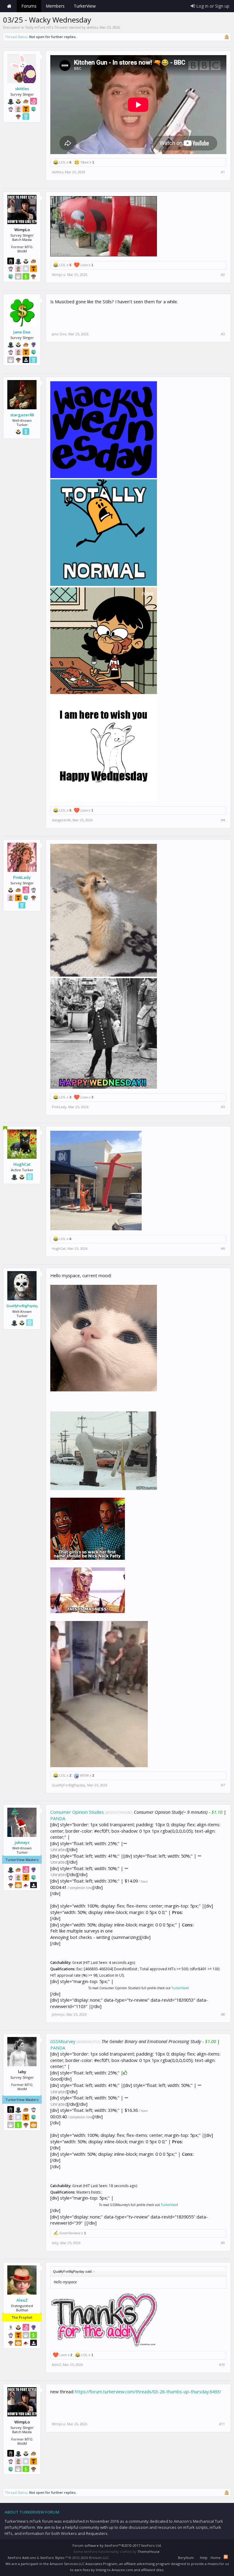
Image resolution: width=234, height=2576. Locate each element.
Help (204, 2558)
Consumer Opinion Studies (77, 1812)
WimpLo (58, 275)
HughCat (22, 1164)
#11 (222, 2424)
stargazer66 (22, 415)
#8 (223, 2014)
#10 (222, 2365)
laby (55, 2243)
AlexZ (22, 2300)
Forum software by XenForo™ (117, 2545)
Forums (29, 6)
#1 (223, 172)
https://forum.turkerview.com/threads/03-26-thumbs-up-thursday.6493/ (148, 2391)
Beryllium (186, 2558)
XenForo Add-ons (22, 2558)
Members (55, 6)
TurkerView (180, 1988)
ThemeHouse (149, 2551)
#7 (223, 1785)
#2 (223, 275)
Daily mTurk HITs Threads (47, 27)
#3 (223, 334)
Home (9, 6)
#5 (223, 1107)
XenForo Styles (52, 2558)
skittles (92, 27)
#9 (223, 2243)
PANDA (58, 1818)
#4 (223, 820)
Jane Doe (22, 332)
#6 (223, 1249)
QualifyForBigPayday (22, 1306)
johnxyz (22, 1842)
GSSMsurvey (63, 2041)
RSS (226, 2557)
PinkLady (22, 877)
